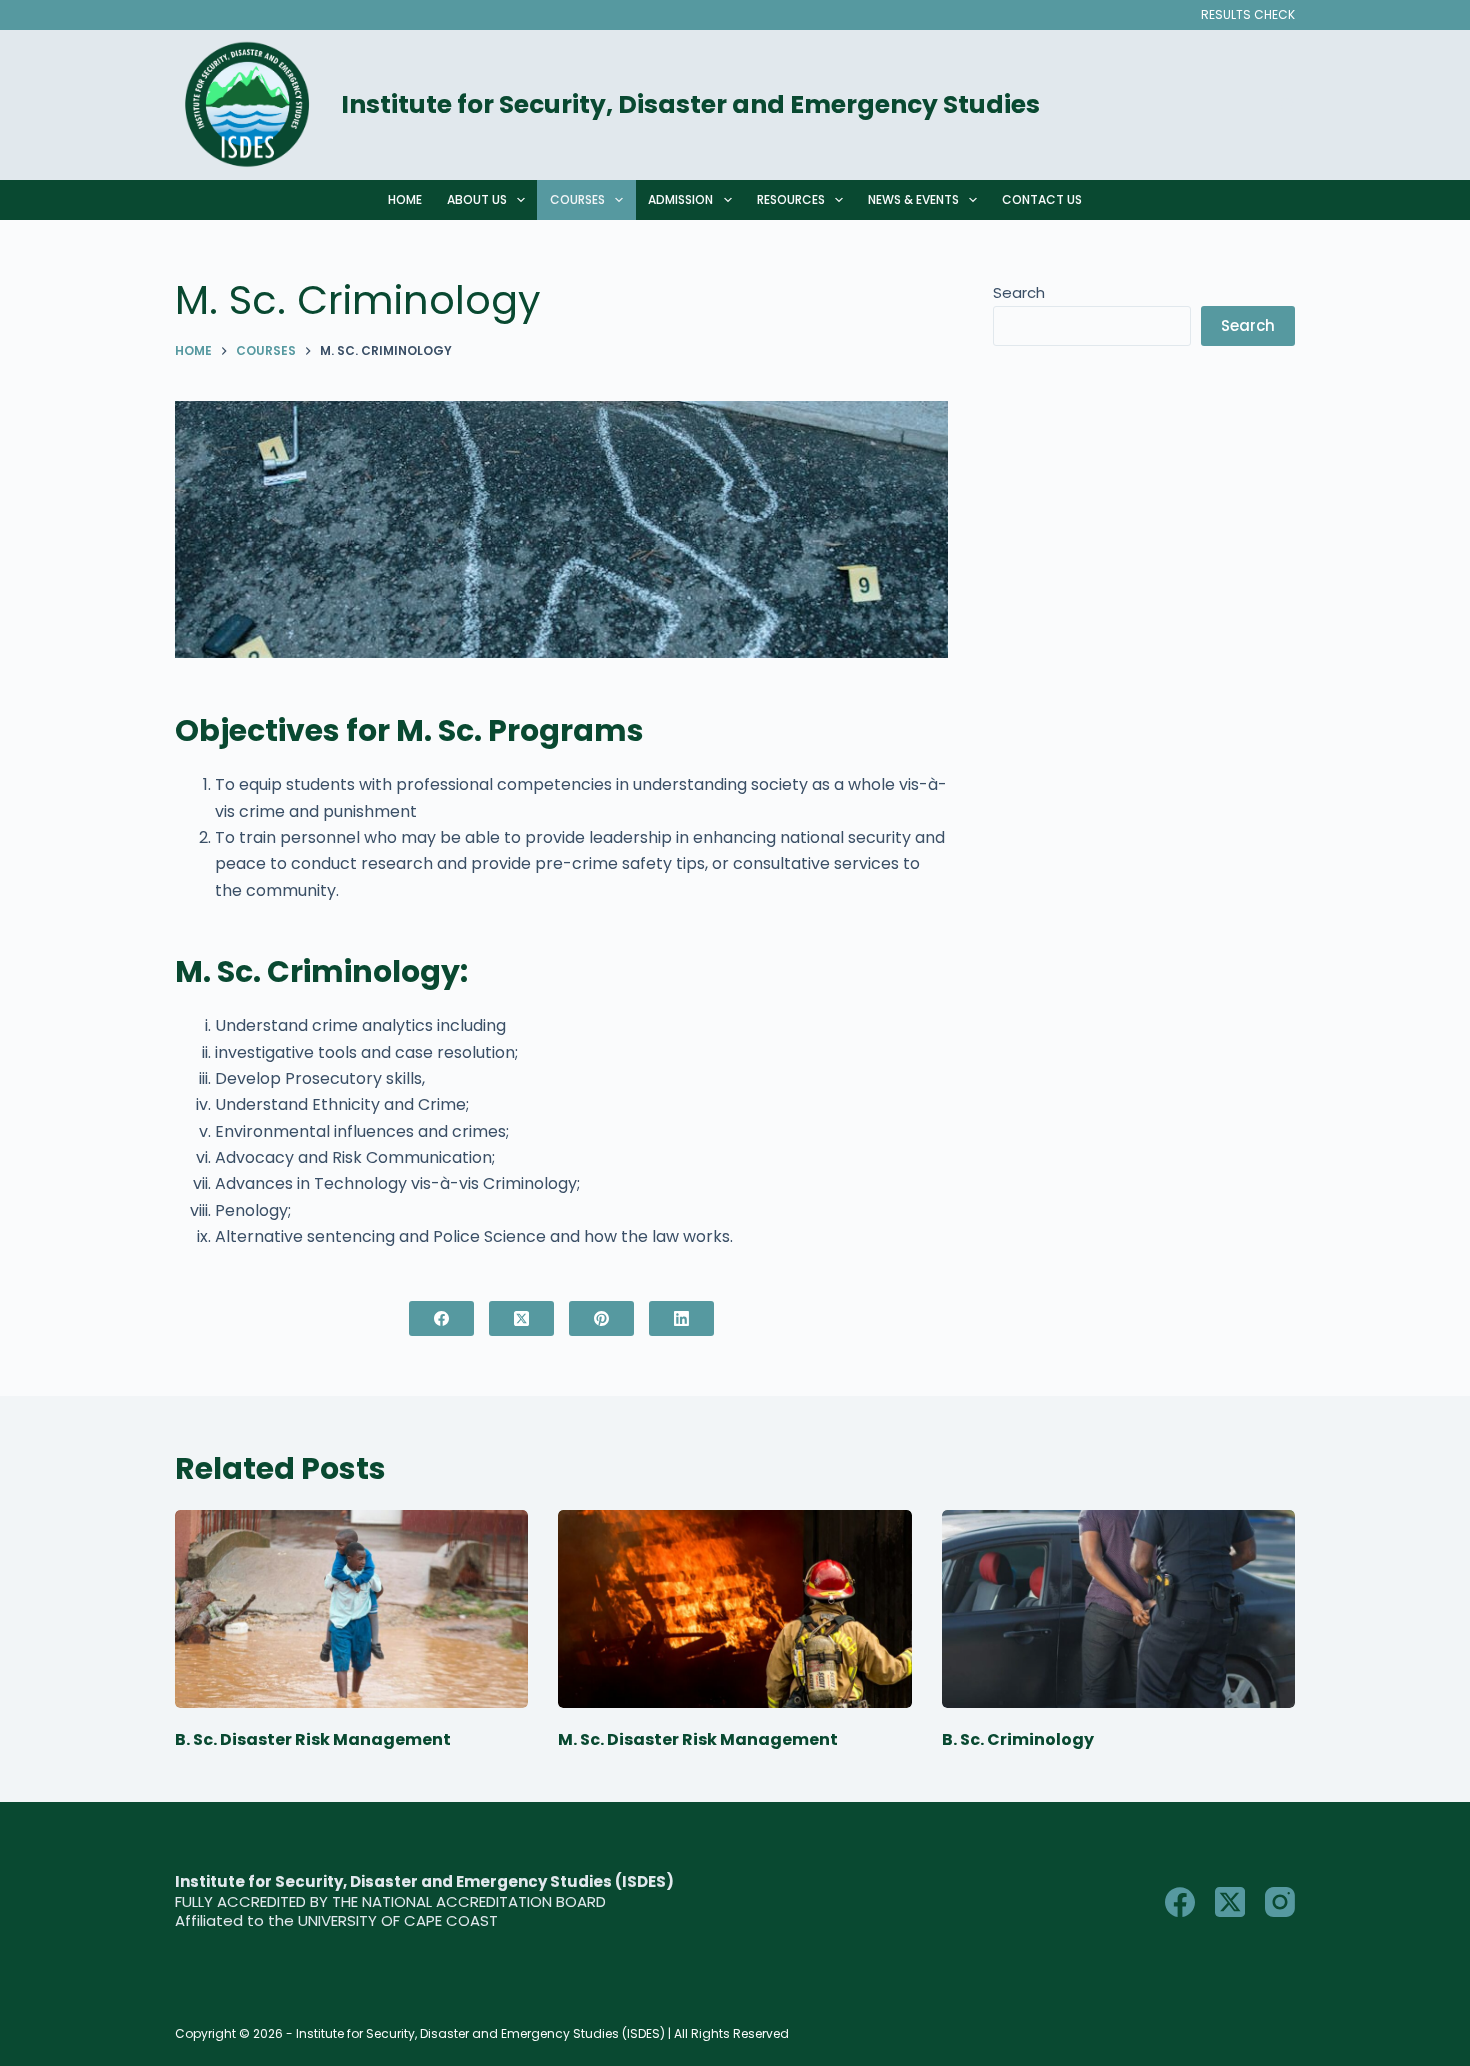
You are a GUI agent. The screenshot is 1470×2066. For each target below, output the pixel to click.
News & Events (913, 199)
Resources (791, 199)
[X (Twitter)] (521, 1318)
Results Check (1248, 14)
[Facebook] (441, 1318)
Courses (577, 199)
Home (405, 199)
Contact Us (1042, 199)
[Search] (1287, 105)
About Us (477, 199)
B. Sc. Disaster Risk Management (313, 1739)
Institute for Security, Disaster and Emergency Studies (690, 104)
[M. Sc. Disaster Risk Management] (734, 1609)
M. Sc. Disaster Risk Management (698, 1739)
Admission (680, 199)
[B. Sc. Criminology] (1118, 1609)
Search (1019, 292)
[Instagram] (1280, 1902)
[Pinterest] (601, 1318)
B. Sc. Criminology (1018, 1739)
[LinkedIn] (681, 1318)
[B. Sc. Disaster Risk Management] (351, 1609)
